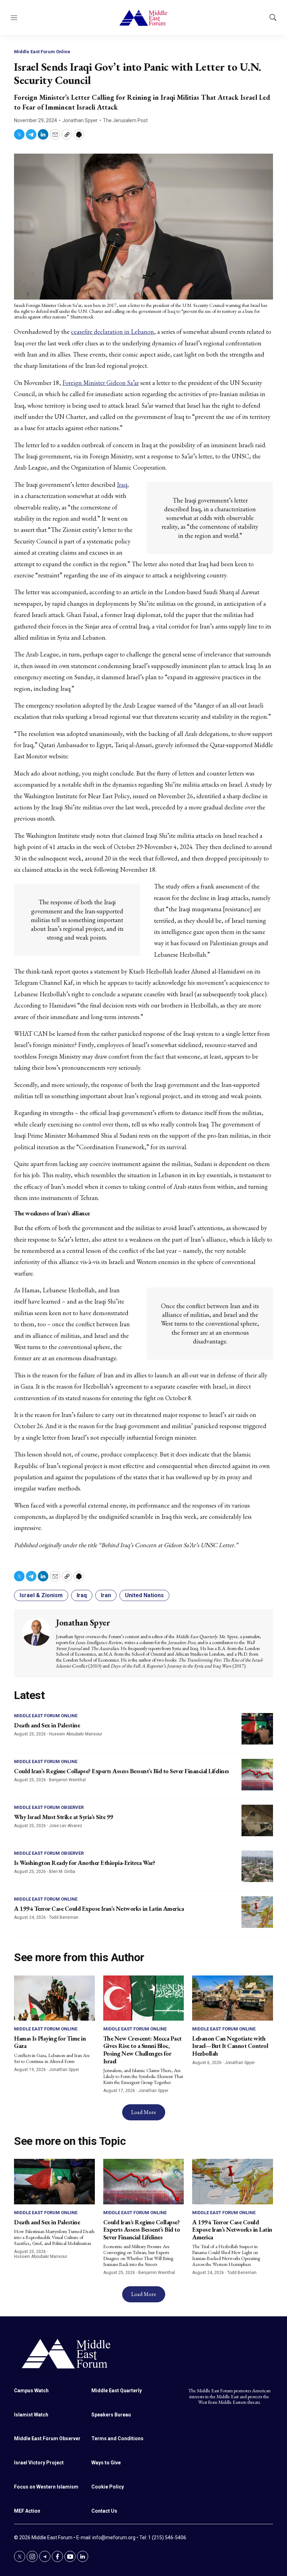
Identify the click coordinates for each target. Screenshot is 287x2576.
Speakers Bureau (111, 2415)
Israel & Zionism (41, 1595)
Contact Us (104, 2511)
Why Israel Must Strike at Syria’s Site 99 (64, 1817)
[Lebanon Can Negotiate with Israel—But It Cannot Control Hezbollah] (233, 1998)
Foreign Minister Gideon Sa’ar (101, 383)
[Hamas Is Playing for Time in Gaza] (54, 1998)
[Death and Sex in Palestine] (257, 1729)
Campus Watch (31, 2391)
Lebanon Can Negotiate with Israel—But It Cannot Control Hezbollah (230, 2046)
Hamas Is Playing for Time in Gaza (50, 2042)
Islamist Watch (31, 2415)
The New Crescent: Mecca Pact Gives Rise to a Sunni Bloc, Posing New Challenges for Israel (142, 2050)
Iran (106, 1595)
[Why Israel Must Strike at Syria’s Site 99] (257, 1820)
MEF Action (27, 2511)
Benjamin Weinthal (67, 1780)
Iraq (122, 485)
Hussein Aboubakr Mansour (76, 1734)
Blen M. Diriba (62, 1872)
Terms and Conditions (117, 2438)
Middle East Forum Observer (49, 1807)
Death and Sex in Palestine (47, 1725)
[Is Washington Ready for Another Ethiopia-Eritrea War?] (257, 1866)
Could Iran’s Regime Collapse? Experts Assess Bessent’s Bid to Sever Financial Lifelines (122, 1771)
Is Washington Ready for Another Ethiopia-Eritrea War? (85, 1863)
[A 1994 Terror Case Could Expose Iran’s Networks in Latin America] (257, 1912)
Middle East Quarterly (117, 2391)
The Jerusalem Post (125, 120)
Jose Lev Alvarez (66, 1826)
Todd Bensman (64, 1917)
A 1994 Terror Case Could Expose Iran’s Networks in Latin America (99, 1908)
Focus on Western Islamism (46, 2487)
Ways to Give (106, 2463)
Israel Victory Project (39, 2463)
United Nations (144, 1595)
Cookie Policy (108, 2487)
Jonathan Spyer (80, 120)
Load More (144, 2112)
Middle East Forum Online (42, 52)
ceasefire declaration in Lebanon (113, 332)
